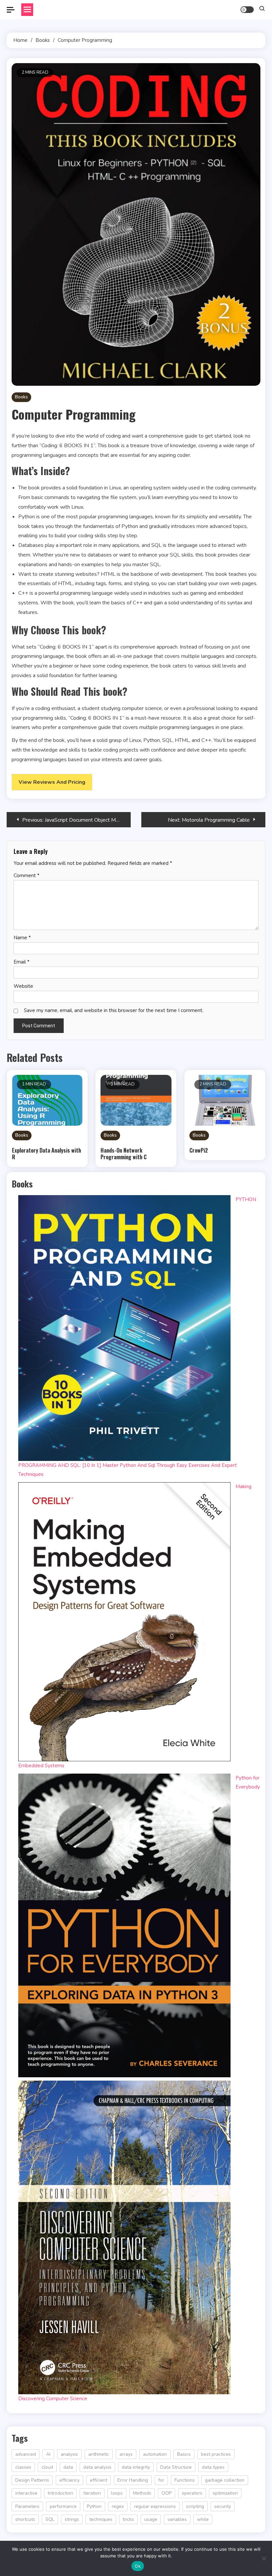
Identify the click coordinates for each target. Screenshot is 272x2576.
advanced (26, 2454)
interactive (26, 2493)
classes (23, 2467)
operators (192, 2493)
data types (213, 2467)
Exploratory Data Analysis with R (46, 1154)
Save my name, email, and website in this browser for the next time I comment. (114, 1010)
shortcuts (25, 2519)
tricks (128, 2519)
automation (155, 2454)
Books (21, 397)
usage (151, 2519)
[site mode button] (247, 10)
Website (23, 986)
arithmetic (99, 2454)
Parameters (27, 2506)
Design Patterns (32, 2480)
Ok (138, 2566)
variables (177, 2519)
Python (94, 2506)
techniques (101, 2519)
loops (117, 2493)
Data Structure (176, 2467)
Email (22, 962)
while (203, 2519)
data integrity (136, 2467)
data (68, 2467)
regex (118, 2506)
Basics (184, 2454)
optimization (225, 2493)
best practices (216, 2454)
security (223, 2506)
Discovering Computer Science (53, 2399)
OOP (167, 2493)
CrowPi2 (199, 1150)
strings (72, 2519)
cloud (47, 2467)
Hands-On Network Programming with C (124, 1154)
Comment (27, 876)
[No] (264, 2558)
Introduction (60, 2493)
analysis (69, 2454)
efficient (99, 2480)
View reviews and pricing (52, 782)
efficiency (69, 2480)
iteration (92, 2493)
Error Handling (133, 2480)
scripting (195, 2506)
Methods (142, 2493)
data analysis (97, 2467)
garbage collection (225, 2480)
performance (63, 2506)
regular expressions (155, 2506)
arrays (126, 2454)
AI (48, 2454)
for (161, 2480)
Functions (185, 2480)
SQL (50, 2519)
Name (22, 938)
